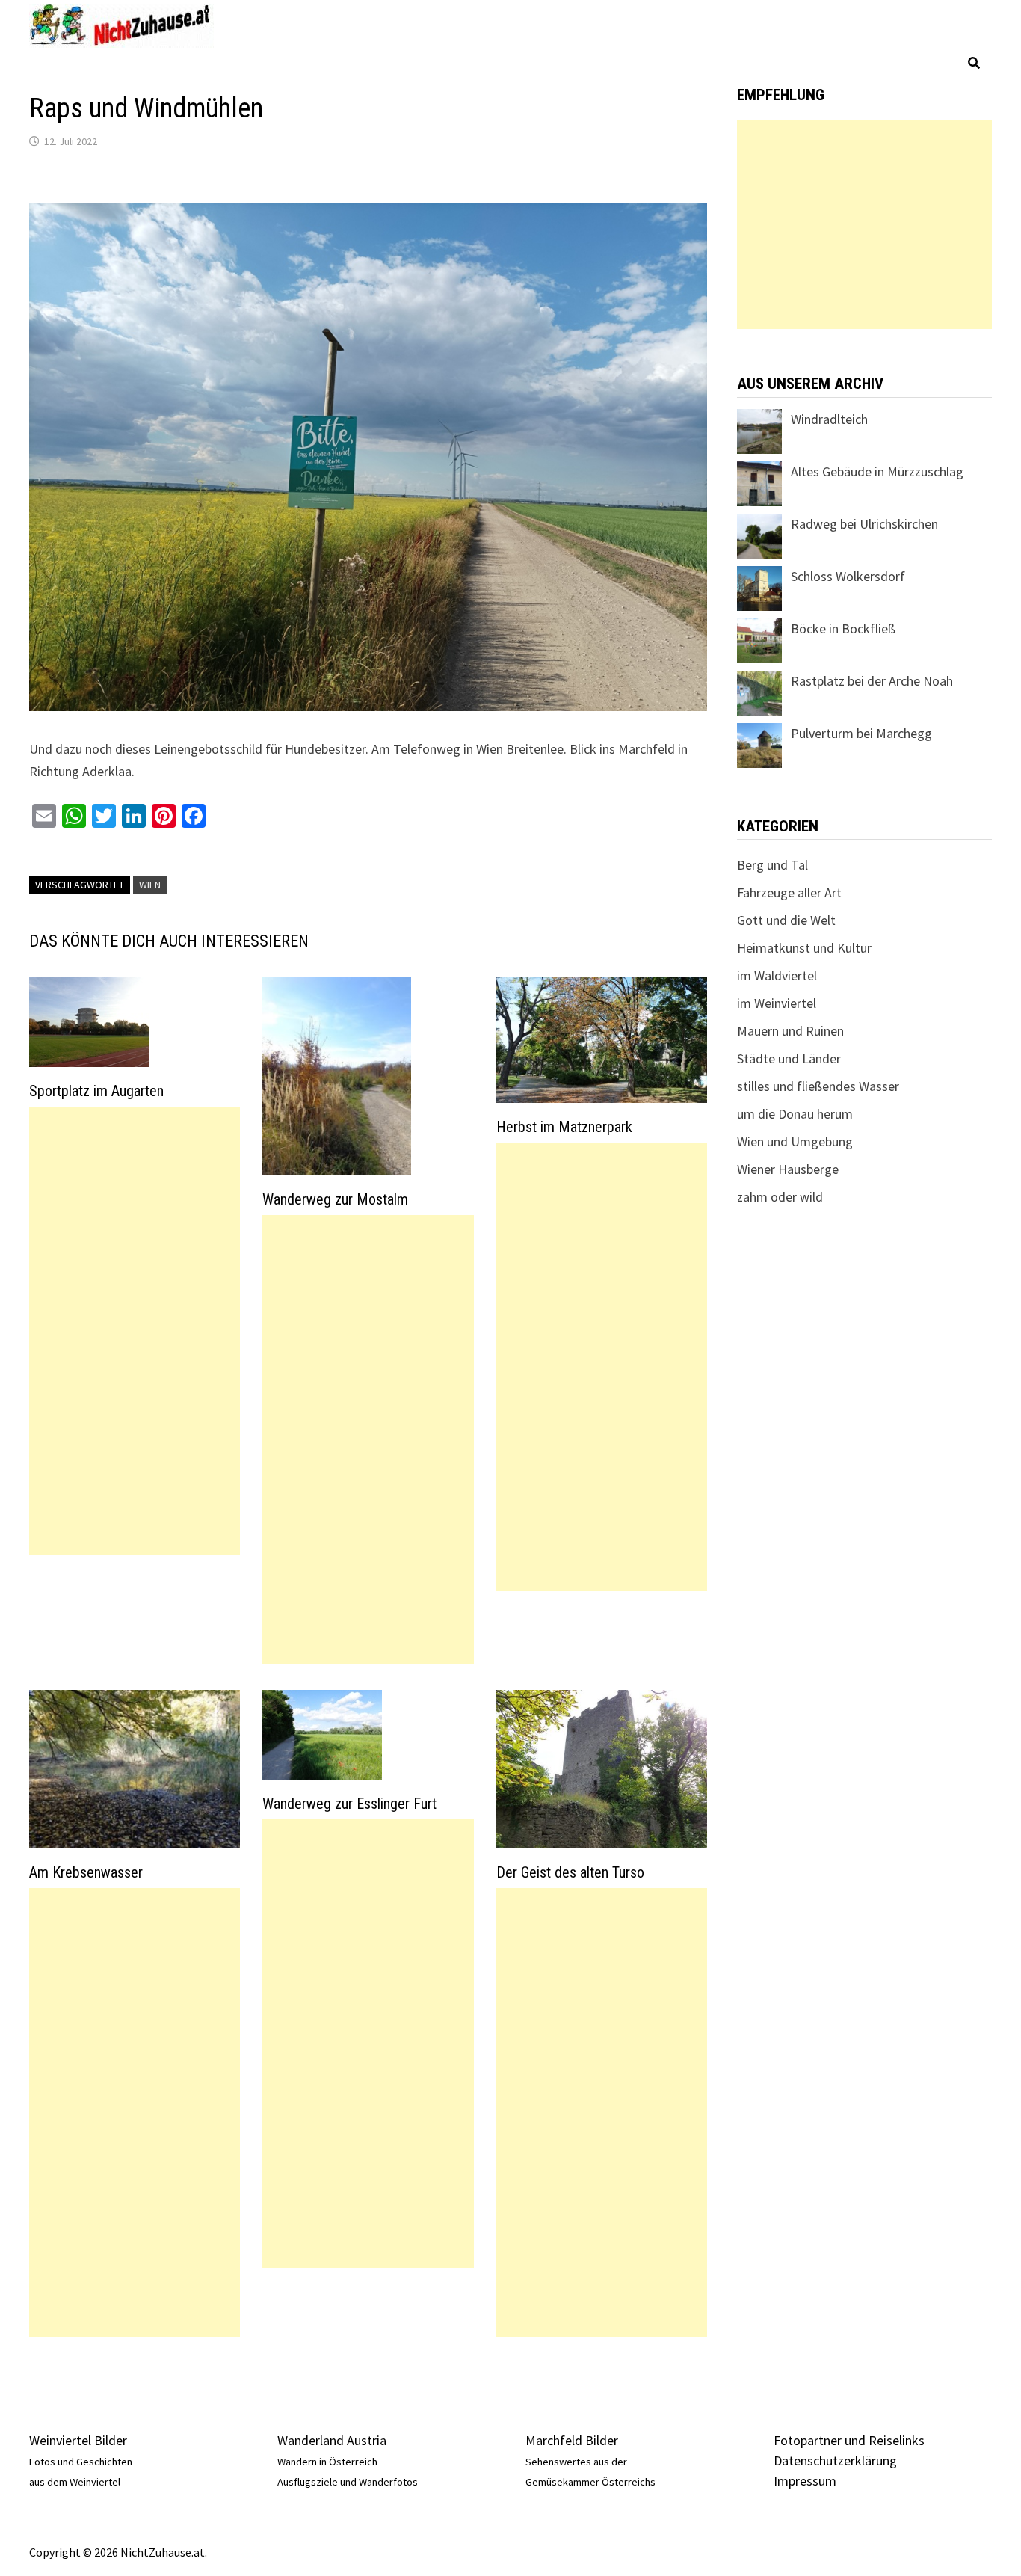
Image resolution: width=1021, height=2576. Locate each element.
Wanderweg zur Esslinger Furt (349, 1804)
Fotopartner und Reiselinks (849, 2440)
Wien (150, 885)
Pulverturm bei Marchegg (861, 733)
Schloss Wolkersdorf (848, 576)
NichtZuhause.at (163, 2552)
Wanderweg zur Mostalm (335, 1199)
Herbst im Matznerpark (564, 1127)
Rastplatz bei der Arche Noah (872, 681)
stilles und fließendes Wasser (818, 1086)
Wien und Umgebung (795, 1141)
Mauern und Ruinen (790, 1031)
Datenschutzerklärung (835, 2460)
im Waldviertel (777, 975)
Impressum (805, 2481)
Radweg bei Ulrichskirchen (864, 524)
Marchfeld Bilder (572, 2440)
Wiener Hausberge (788, 1169)
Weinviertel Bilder (78, 2440)
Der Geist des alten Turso (570, 1872)
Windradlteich (829, 419)
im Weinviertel (777, 1003)
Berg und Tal (772, 865)
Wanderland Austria (332, 2440)
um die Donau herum (795, 1114)
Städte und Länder (789, 1058)
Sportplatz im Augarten (96, 1091)
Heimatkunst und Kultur (804, 948)
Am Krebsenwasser (86, 1872)
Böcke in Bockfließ (843, 628)
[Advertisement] (135, 1331)
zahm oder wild (780, 1197)
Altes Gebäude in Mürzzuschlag (877, 471)
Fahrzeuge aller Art (789, 892)
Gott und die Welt (786, 920)
